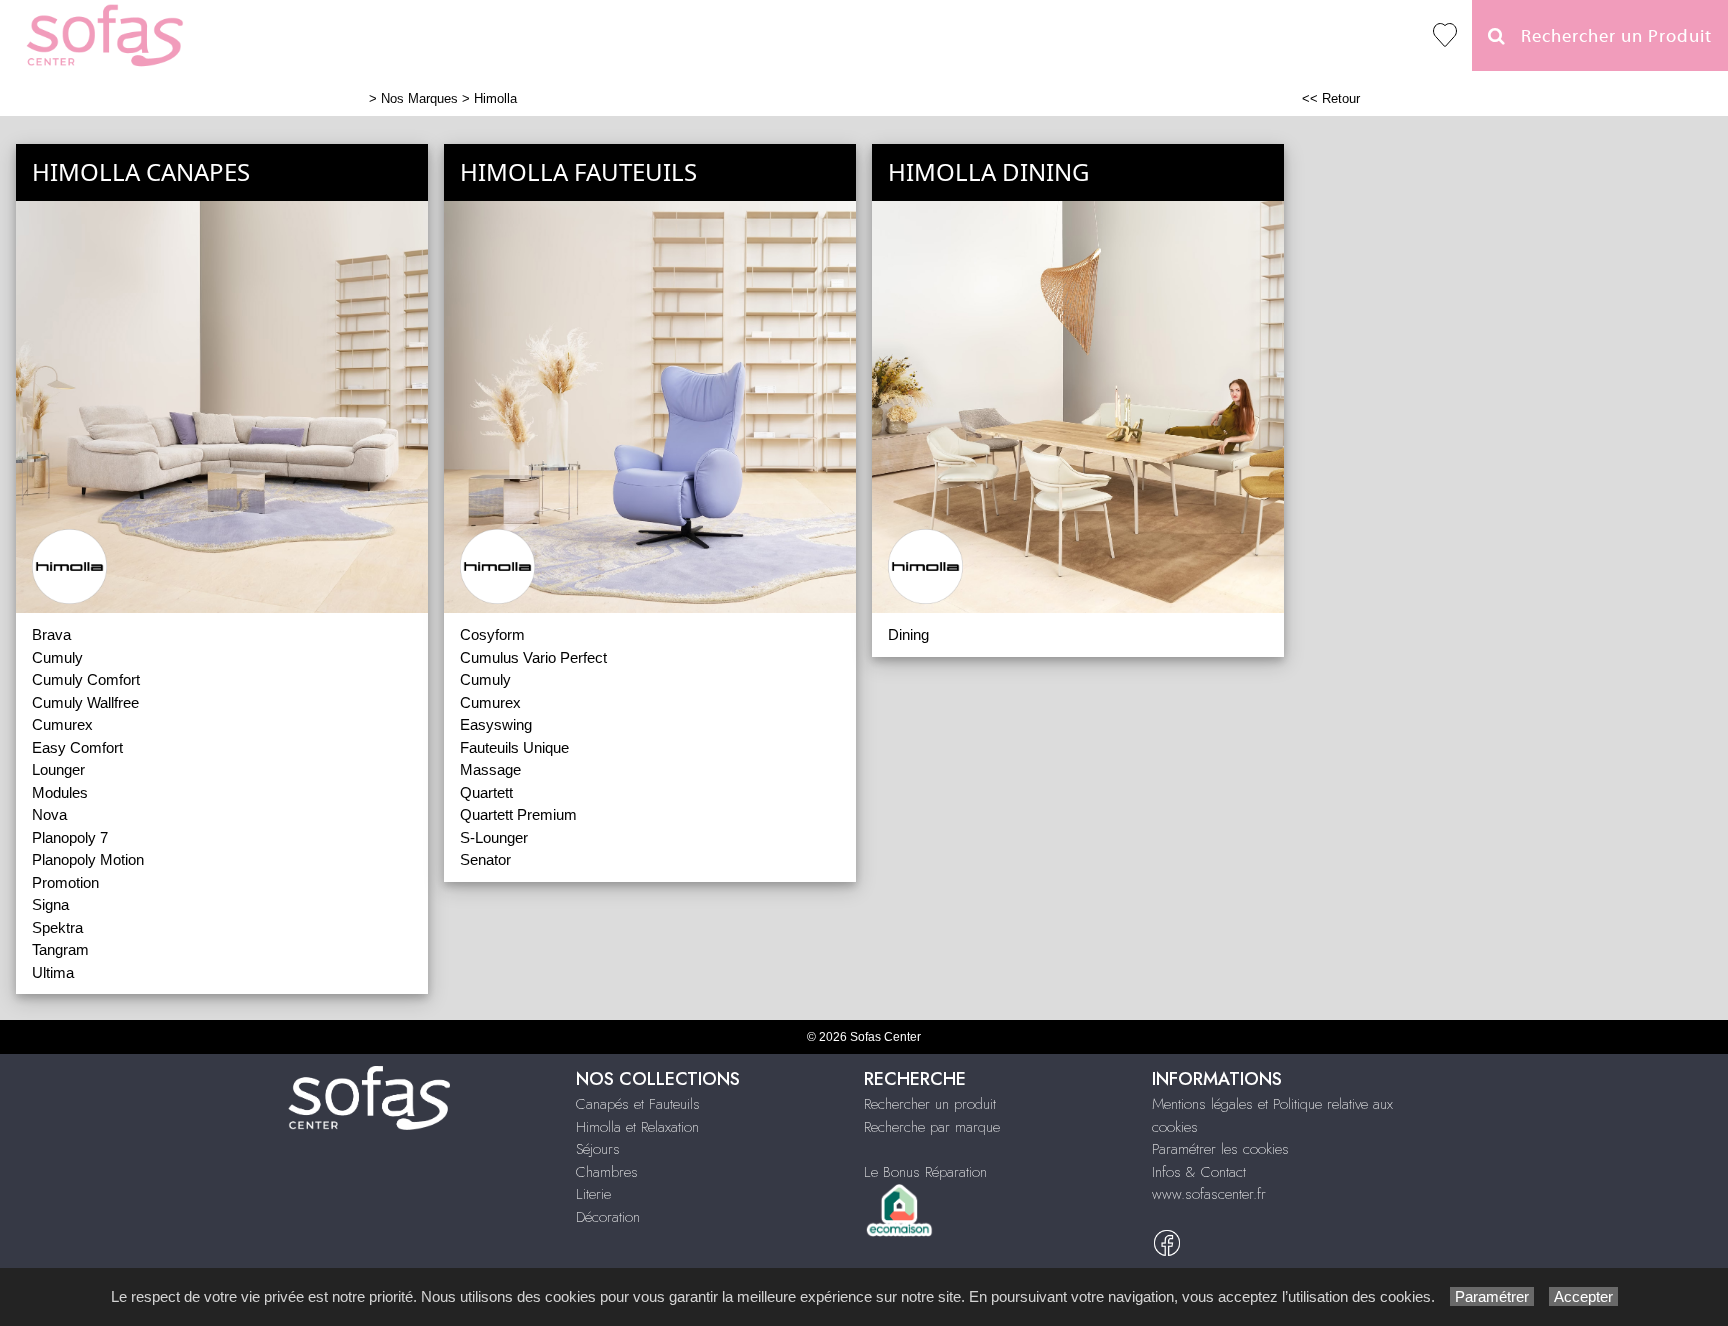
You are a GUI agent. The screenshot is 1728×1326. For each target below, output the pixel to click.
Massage (490, 769)
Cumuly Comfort (86, 679)
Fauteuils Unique (514, 747)
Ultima (53, 972)
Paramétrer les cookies (1220, 1149)
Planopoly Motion (88, 859)
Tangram (60, 949)
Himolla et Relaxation (637, 1127)
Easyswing (496, 724)
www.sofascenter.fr (1209, 1194)
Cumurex (62, 724)
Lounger (58, 769)
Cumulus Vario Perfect (533, 657)
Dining (908, 634)
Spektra (57, 927)
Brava (51, 634)
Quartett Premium (518, 814)
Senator (485, 859)
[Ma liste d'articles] (1445, 35)
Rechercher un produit (930, 1104)
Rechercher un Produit (1609, 36)
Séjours (598, 1149)
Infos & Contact (1199, 1172)
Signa (50, 904)
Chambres (607, 1172)
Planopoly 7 (70, 837)
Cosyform (492, 634)
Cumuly (57, 657)
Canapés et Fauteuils (638, 1104)
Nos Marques (419, 98)
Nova (49, 814)
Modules (60, 792)
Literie (593, 1194)
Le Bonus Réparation (925, 1172)
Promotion (65, 882)
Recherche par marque (932, 1127)
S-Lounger (494, 837)
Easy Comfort (77, 747)
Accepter (1583, 1296)
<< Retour (1331, 98)
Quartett (486, 792)
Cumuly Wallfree (85, 702)
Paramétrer (1492, 1296)
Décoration (608, 1217)
